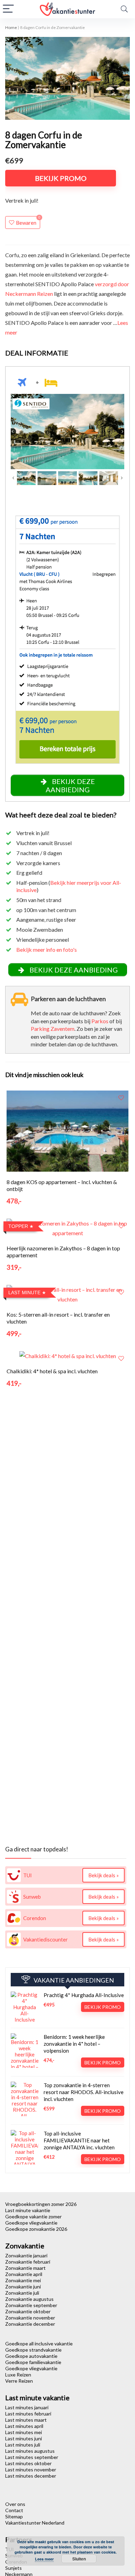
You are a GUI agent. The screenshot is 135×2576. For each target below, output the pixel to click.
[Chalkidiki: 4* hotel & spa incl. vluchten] (68, 1356)
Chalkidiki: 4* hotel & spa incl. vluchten (52, 1371)
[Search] (124, 9)
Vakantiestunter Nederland (35, 2523)
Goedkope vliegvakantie (31, 2223)
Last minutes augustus (30, 2451)
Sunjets (13, 2568)
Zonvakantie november (30, 2318)
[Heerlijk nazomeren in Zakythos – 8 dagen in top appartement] (68, 1223)
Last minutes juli (23, 2445)
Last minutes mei (24, 2432)
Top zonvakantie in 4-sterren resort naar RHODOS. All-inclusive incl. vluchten (84, 2092)
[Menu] (8, 9)
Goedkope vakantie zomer (33, 2216)
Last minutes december (31, 2476)
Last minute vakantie (28, 2210)
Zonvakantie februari (28, 2262)
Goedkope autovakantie (31, 2356)
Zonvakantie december (30, 2324)
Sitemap (14, 2516)
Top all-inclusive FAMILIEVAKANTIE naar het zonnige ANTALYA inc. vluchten (79, 2140)
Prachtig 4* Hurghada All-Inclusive (84, 1995)
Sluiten (79, 2559)
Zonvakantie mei (23, 2280)
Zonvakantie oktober (28, 2311)
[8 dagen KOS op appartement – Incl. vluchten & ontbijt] (68, 1095)
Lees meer (44, 2559)
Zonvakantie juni (23, 2287)
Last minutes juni (24, 2438)
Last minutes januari (27, 2407)
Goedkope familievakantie (33, 2362)
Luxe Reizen (18, 2375)
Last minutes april (24, 2426)
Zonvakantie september (31, 2305)
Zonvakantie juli (22, 2293)
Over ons (15, 2504)
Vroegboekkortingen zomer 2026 (41, 2204)
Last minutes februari (28, 2414)
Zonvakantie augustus (29, 2299)
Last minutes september (32, 2457)
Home (11, 27)
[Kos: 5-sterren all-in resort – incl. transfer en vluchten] (68, 1290)
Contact (14, 2510)
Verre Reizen (19, 2381)
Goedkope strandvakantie (33, 2350)
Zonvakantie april (24, 2274)
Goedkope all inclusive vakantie (39, 2343)
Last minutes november (31, 2470)
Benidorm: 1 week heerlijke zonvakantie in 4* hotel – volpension (74, 2044)
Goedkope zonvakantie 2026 (36, 2229)
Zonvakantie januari (26, 2255)
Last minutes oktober (28, 2463)
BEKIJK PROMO (61, 178)
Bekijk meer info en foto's (47, 950)
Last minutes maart (26, 2420)
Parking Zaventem (53, 1029)
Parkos (100, 1021)
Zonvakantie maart (25, 2268)
